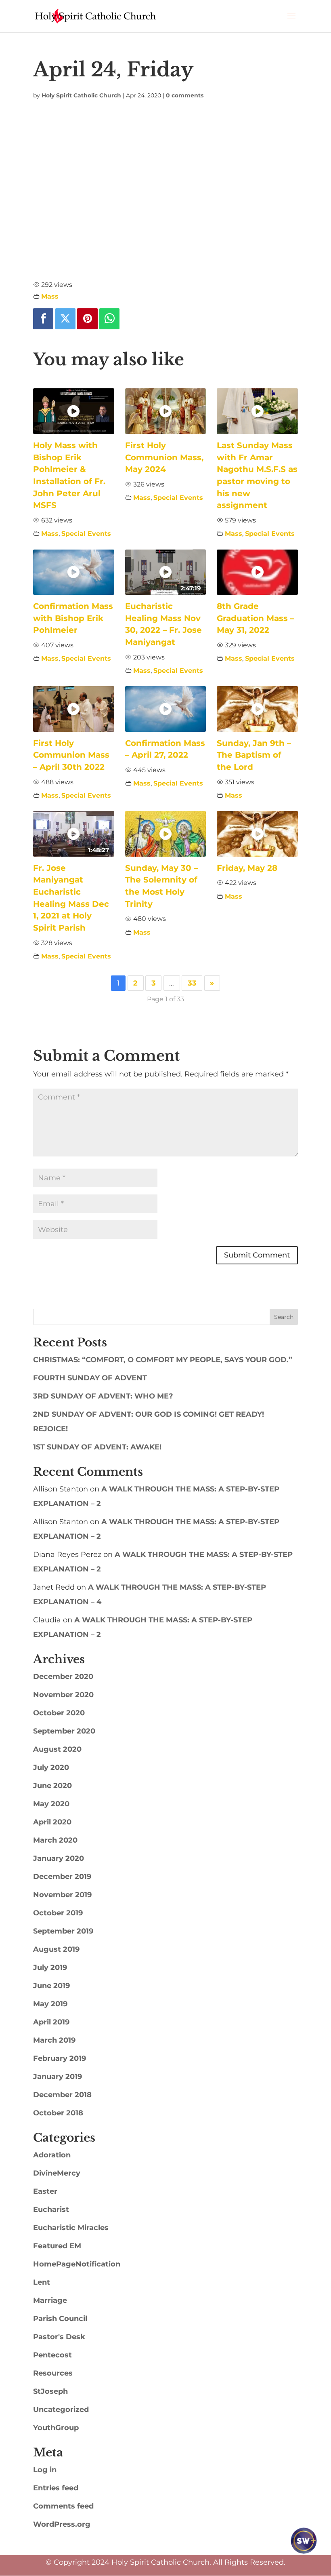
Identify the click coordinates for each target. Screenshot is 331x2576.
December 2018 (62, 2095)
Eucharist (51, 2210)
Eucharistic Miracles (71, 2228)
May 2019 (50, 2004)
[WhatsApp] (109, 319)
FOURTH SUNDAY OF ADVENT (90, 1378)
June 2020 (52, 1786)
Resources (53, 2373)
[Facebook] (43, 319)
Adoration (52, 2155)
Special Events (86, 533)
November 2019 (62, 1895)
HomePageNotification (77, 2264)
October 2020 (59, 1713)
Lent (42, 2282)
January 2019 (58, 2077)
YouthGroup (56, 2428)
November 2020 (63, 1695)
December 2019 (62, 1877)
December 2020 (63, 1677)
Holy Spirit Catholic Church (81, 95)
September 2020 (64, 1731)
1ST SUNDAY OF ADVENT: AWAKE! (97, 1447)
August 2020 (57, 1749)
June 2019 (51, 1986)
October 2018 (58, 2113)
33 (192, 983)
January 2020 (59, 1858)
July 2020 (51, 1767)
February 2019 (60, 2058)
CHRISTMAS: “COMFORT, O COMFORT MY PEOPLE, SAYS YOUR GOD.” (163, 1360)
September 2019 (63, 1931)
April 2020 (52, 1822)
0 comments (185, 95)
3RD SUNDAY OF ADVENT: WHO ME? (103, 1396)
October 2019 (58, 1913)
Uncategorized (61, 2410)
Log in (45, 2470)
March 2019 (54, 2040)
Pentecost (52, 2355)
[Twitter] (65, 319)
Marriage (50, 2300)
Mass (50, 296)
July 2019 (50, 1967)
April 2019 (51, 2022)
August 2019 (56, 1949)
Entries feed (56, 2488)
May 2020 (51, 1804)
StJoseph (50, 2391)
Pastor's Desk (59, 2337)
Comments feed (63, 2506)
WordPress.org (62, 2524)
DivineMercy (57, 2173)
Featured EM (57, 2246)
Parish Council (60, 2319)
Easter (45, 2191)
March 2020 (55, 1840)
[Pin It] (87, 319)
